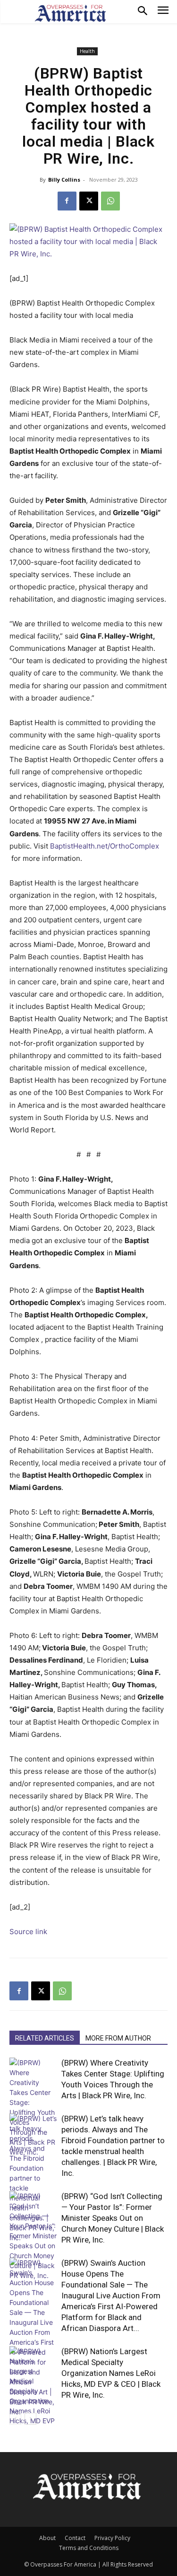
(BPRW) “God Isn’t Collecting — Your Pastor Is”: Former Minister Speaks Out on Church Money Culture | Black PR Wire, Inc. (113, 2218)
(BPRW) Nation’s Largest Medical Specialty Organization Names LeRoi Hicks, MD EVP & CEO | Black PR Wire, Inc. (111, 2373)
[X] (89, 201)
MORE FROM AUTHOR (118, 2038)
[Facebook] (67, 201)
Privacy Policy (112, 2538)
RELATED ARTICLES (45, 2038)
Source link (28, 1932)
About (47, 2538)
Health (87, 51)
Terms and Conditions (89, 2548)
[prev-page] (15, 2419)
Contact (75, 2538)
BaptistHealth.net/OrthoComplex (105, 846)
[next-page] (30, 2419)
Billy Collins (64, 180)
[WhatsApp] (110, 201)
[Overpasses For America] (70, 13)
